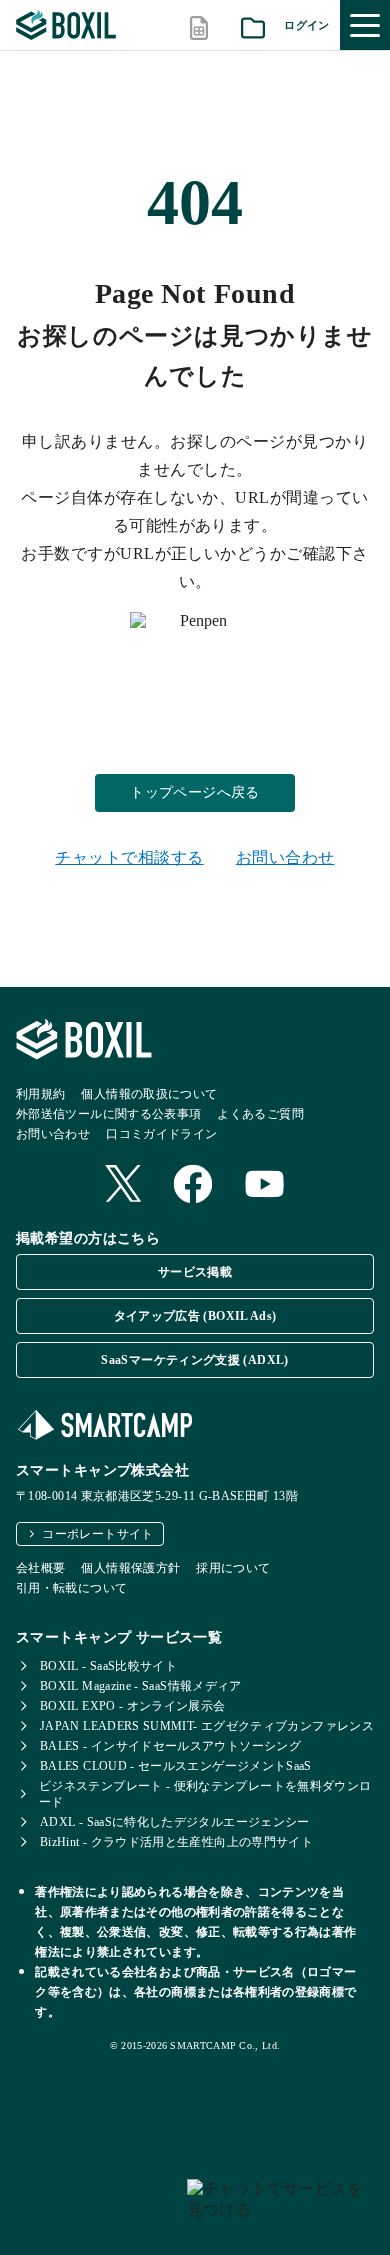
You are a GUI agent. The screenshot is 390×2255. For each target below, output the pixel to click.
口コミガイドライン (161, 1134)
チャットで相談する (129, 857)
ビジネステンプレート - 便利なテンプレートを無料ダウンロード (205, 1794)
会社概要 (40, 1568)
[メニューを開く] (365, 25)
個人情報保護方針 (130, 1568)
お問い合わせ (285, 857)
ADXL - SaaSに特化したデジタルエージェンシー (175, 1822)
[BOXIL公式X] (123, 1185)
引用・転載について (71, 1588)
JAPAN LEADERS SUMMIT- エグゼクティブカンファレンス (207, 1726)
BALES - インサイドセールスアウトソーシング (170, 1746)
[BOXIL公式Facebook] (193, 1186)
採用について (233, 1568)
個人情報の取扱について (149, 1094)
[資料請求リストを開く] (253, 25)
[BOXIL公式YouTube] (265, 1186)
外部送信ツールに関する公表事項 (108, 1114)
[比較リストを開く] (199, 25)
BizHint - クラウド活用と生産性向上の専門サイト (176, 1842)
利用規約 (40, 1094)
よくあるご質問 (260, 1114)
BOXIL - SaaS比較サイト (108, 1666)
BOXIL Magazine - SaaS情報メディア (141, 1686)
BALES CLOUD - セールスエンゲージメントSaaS (176, 1766)
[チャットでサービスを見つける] (280, 2209)
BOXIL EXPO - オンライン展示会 (133, 1706)
